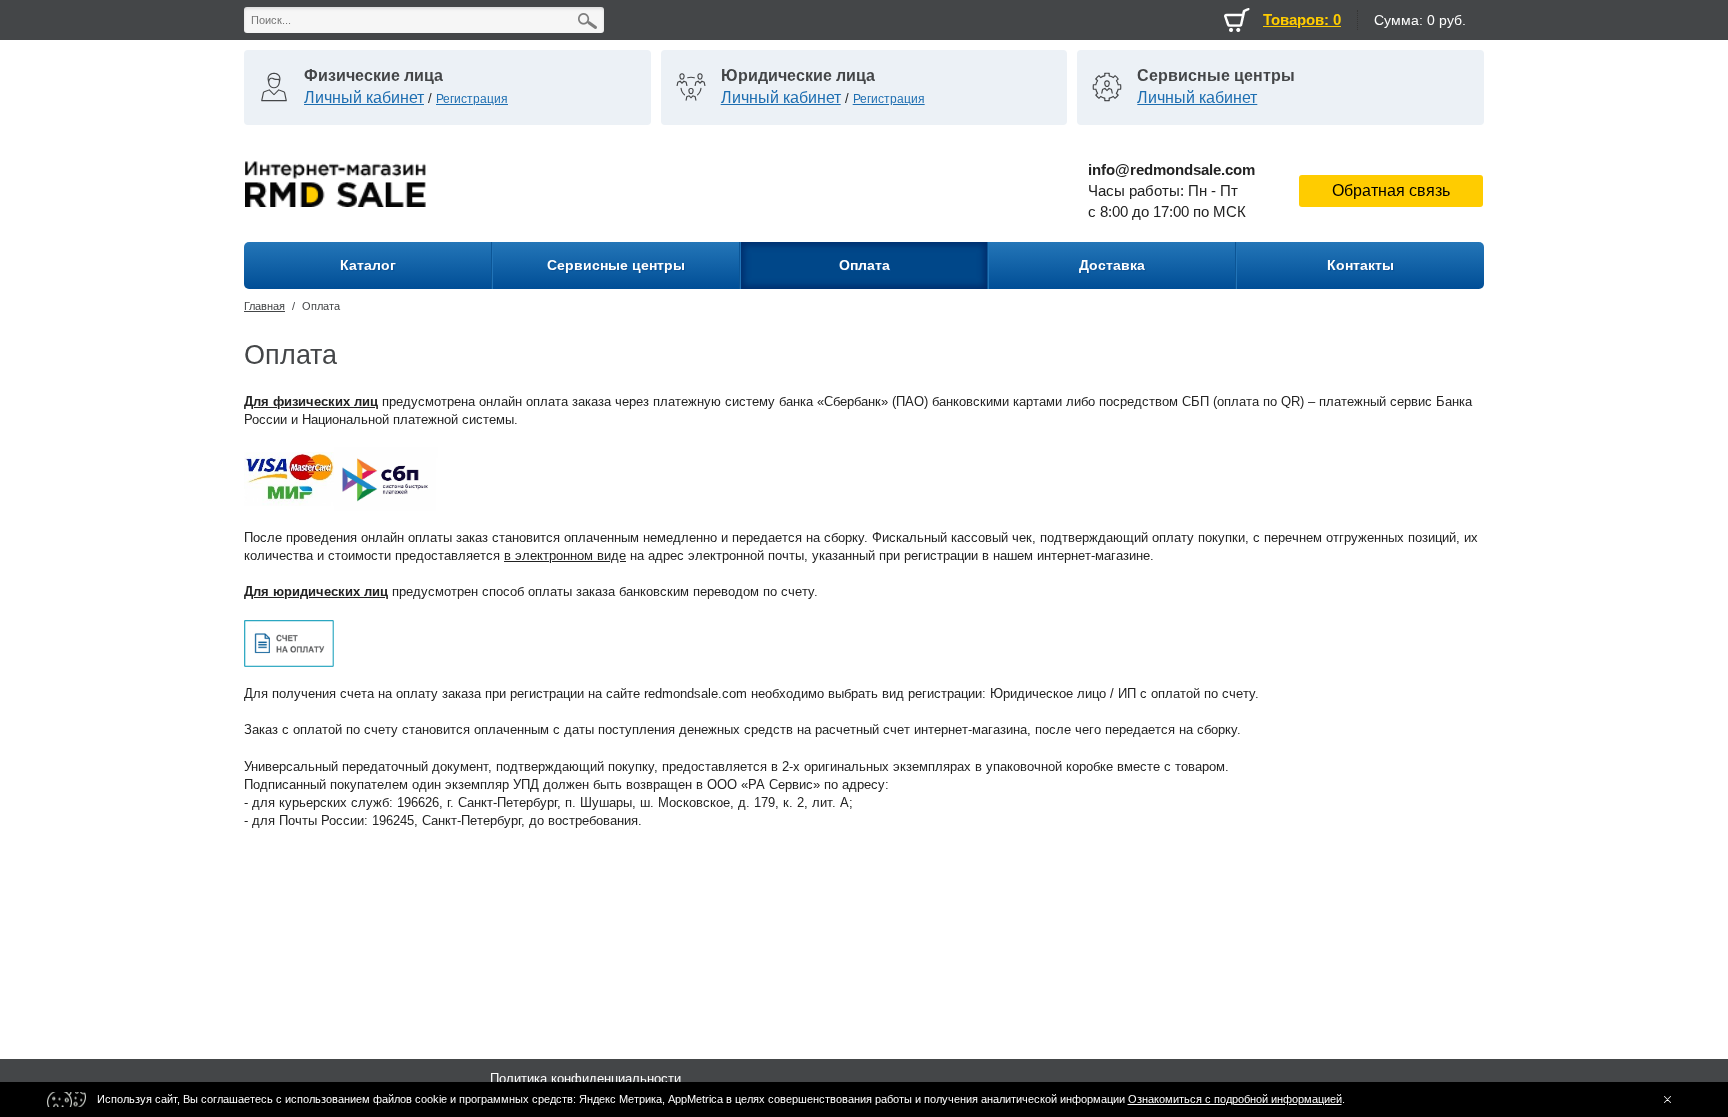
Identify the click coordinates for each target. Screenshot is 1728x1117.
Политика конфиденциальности (585, 1078)
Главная (264, 306)
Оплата (321, 306)
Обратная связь (1391, 190)
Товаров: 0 (1302, 19)
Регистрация (472, 99)
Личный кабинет (364, 97)
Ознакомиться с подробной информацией (1235, 1099)
